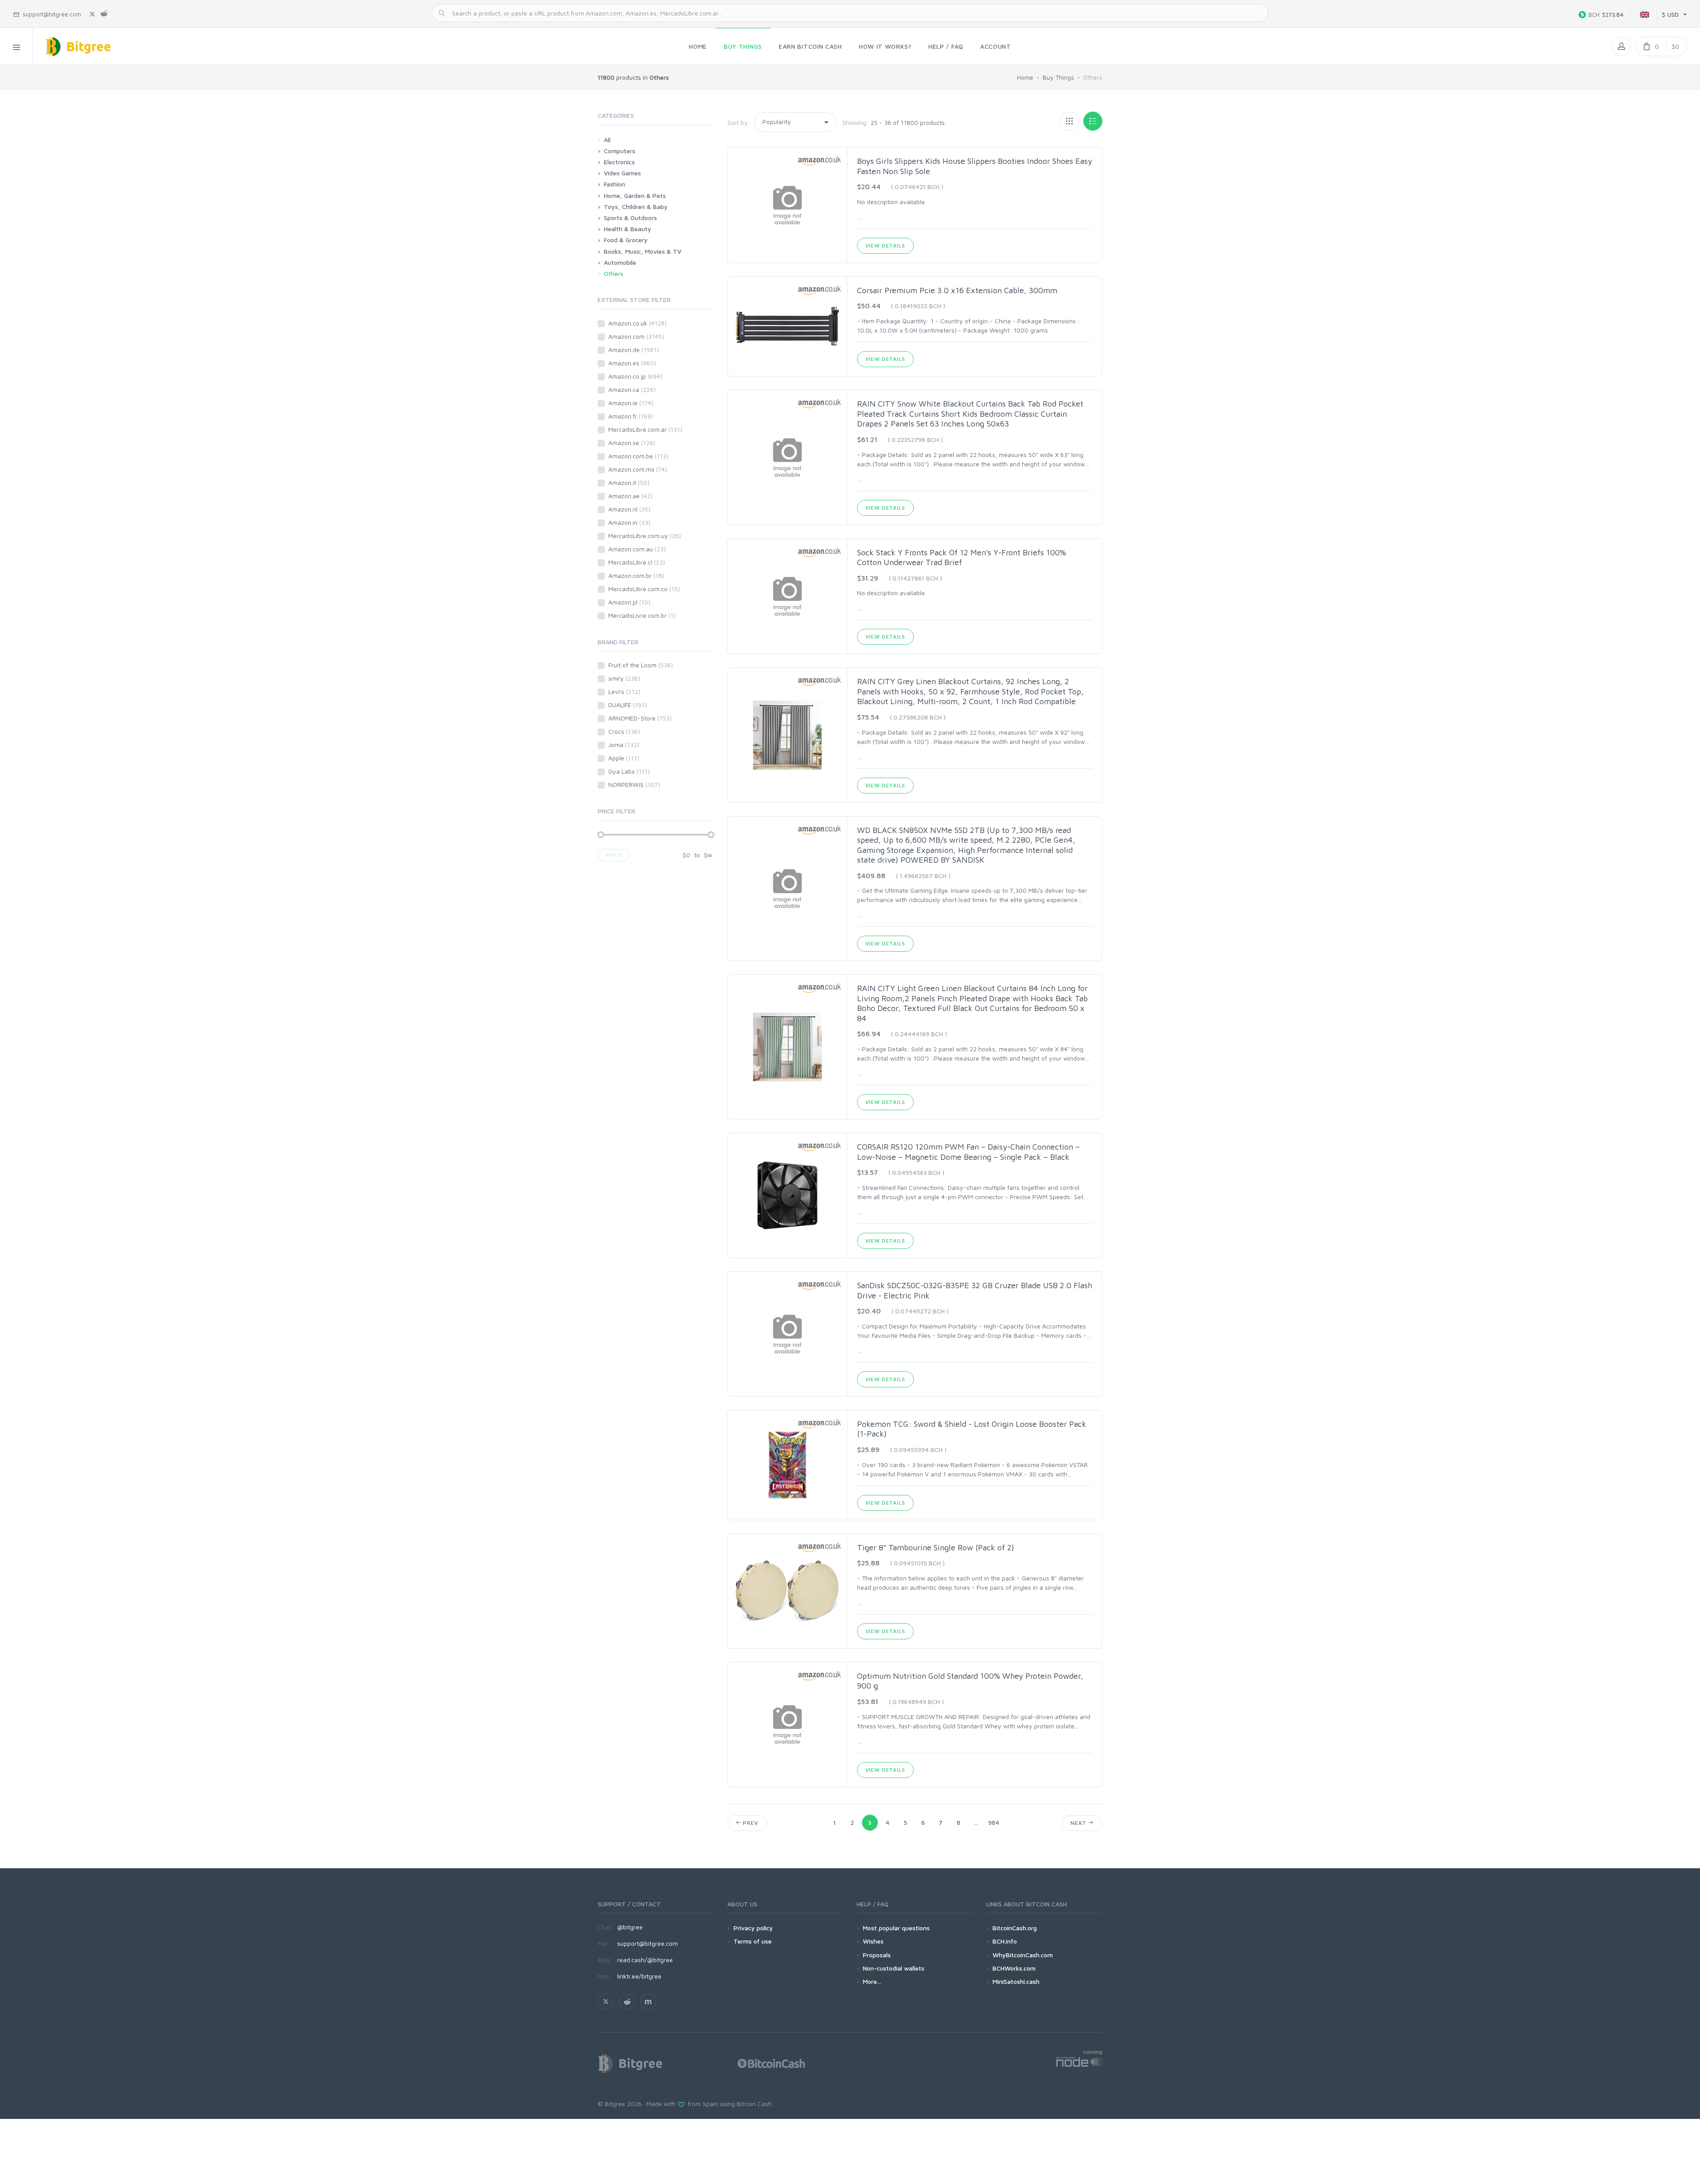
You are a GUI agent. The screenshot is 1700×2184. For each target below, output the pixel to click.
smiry (624, 678)
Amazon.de (634, 350)
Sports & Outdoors (630, 218)
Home (1025, 77)
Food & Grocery (626, 240)
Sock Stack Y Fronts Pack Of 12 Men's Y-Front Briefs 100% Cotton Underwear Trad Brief (962, 558)
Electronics (619, 162)
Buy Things (1058, 77)
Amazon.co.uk (637, 323)
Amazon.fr (631, 416)
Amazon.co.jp (635, 376)
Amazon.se (632, 443)
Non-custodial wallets (894, 1968)
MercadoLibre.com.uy (645, 536)
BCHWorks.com (1014, 1968)
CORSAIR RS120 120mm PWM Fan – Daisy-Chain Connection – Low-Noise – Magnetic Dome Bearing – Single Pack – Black (968, 1152)
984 (994, 1822)
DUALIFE (628, 705)
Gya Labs (629, 771)
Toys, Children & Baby (636, 207)
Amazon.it (629, 482)
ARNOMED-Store (640, 718)
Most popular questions (896, 1928)
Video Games (622, 173)
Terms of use (753, 1941)
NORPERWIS (634, 784)
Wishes (873, 1941)
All (607, 140)
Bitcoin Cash (754, 2104)
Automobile (620, 262)
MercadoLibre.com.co (644, 589)
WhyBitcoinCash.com (1023, 1955)
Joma (624, 745)
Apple (624, 758)
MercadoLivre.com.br (642, 615)
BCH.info (1005, 1941)
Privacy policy (753, 1928)
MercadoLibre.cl (637, 562)
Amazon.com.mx (638, 469)
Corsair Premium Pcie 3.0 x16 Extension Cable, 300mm (957, 290)
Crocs (624, 731)
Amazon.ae (630, 496)
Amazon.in (629, 522)
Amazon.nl (629, 509)
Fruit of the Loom (641, 665)
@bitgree (630, 1927)
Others (614, 273)
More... (872, 1981)
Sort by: (739, 122)
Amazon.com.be (638, 456)
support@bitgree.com (647, 1943)
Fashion (614, 184)
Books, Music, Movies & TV (643, 251)
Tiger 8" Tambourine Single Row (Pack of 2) (936, 1547)
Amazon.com (636, 336)
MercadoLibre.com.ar (645, 429)
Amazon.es (632, 363)
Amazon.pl (629, 602)
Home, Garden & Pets (635, 196)
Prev (750, 1823)
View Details (885, 246)
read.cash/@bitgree (645, 1960)
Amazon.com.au (637, 549)
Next (1079, 1823)
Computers (620, 151)
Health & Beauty (628, 229)
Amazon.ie (631, 403)
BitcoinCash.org (1015, 1928)
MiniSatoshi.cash (1016, 1981)
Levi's (624, 691)
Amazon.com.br (636, 575)
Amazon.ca (632, 389)
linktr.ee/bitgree (639, 1976)
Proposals (877, 1955)
